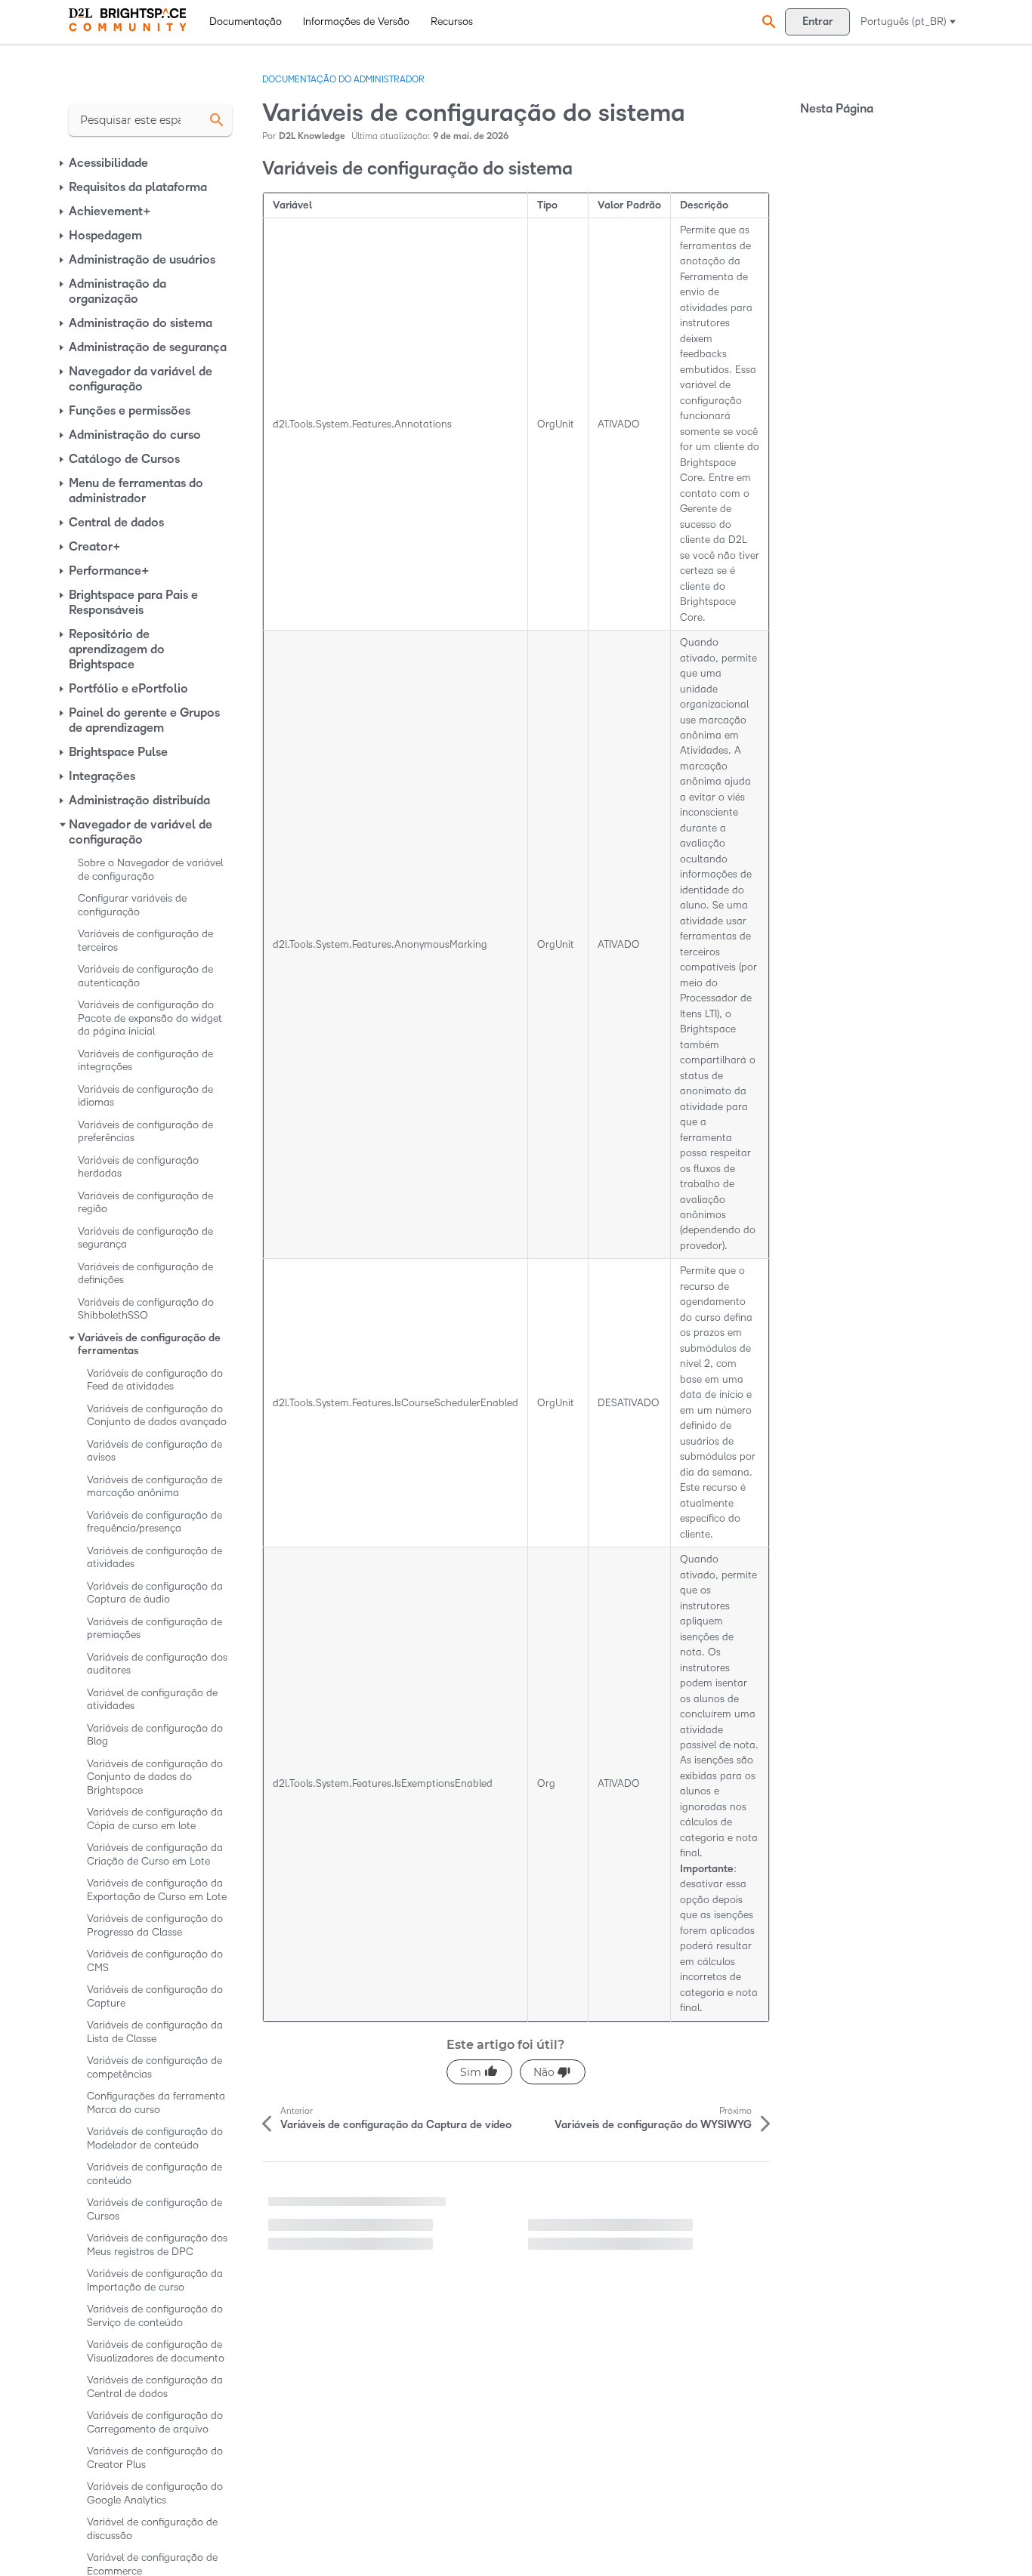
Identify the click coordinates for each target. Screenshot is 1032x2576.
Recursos (452, 22)
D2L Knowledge (312, 136)
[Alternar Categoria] (63, 163)
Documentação (246, 22)
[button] (767, 22)
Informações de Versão (356, 22)
